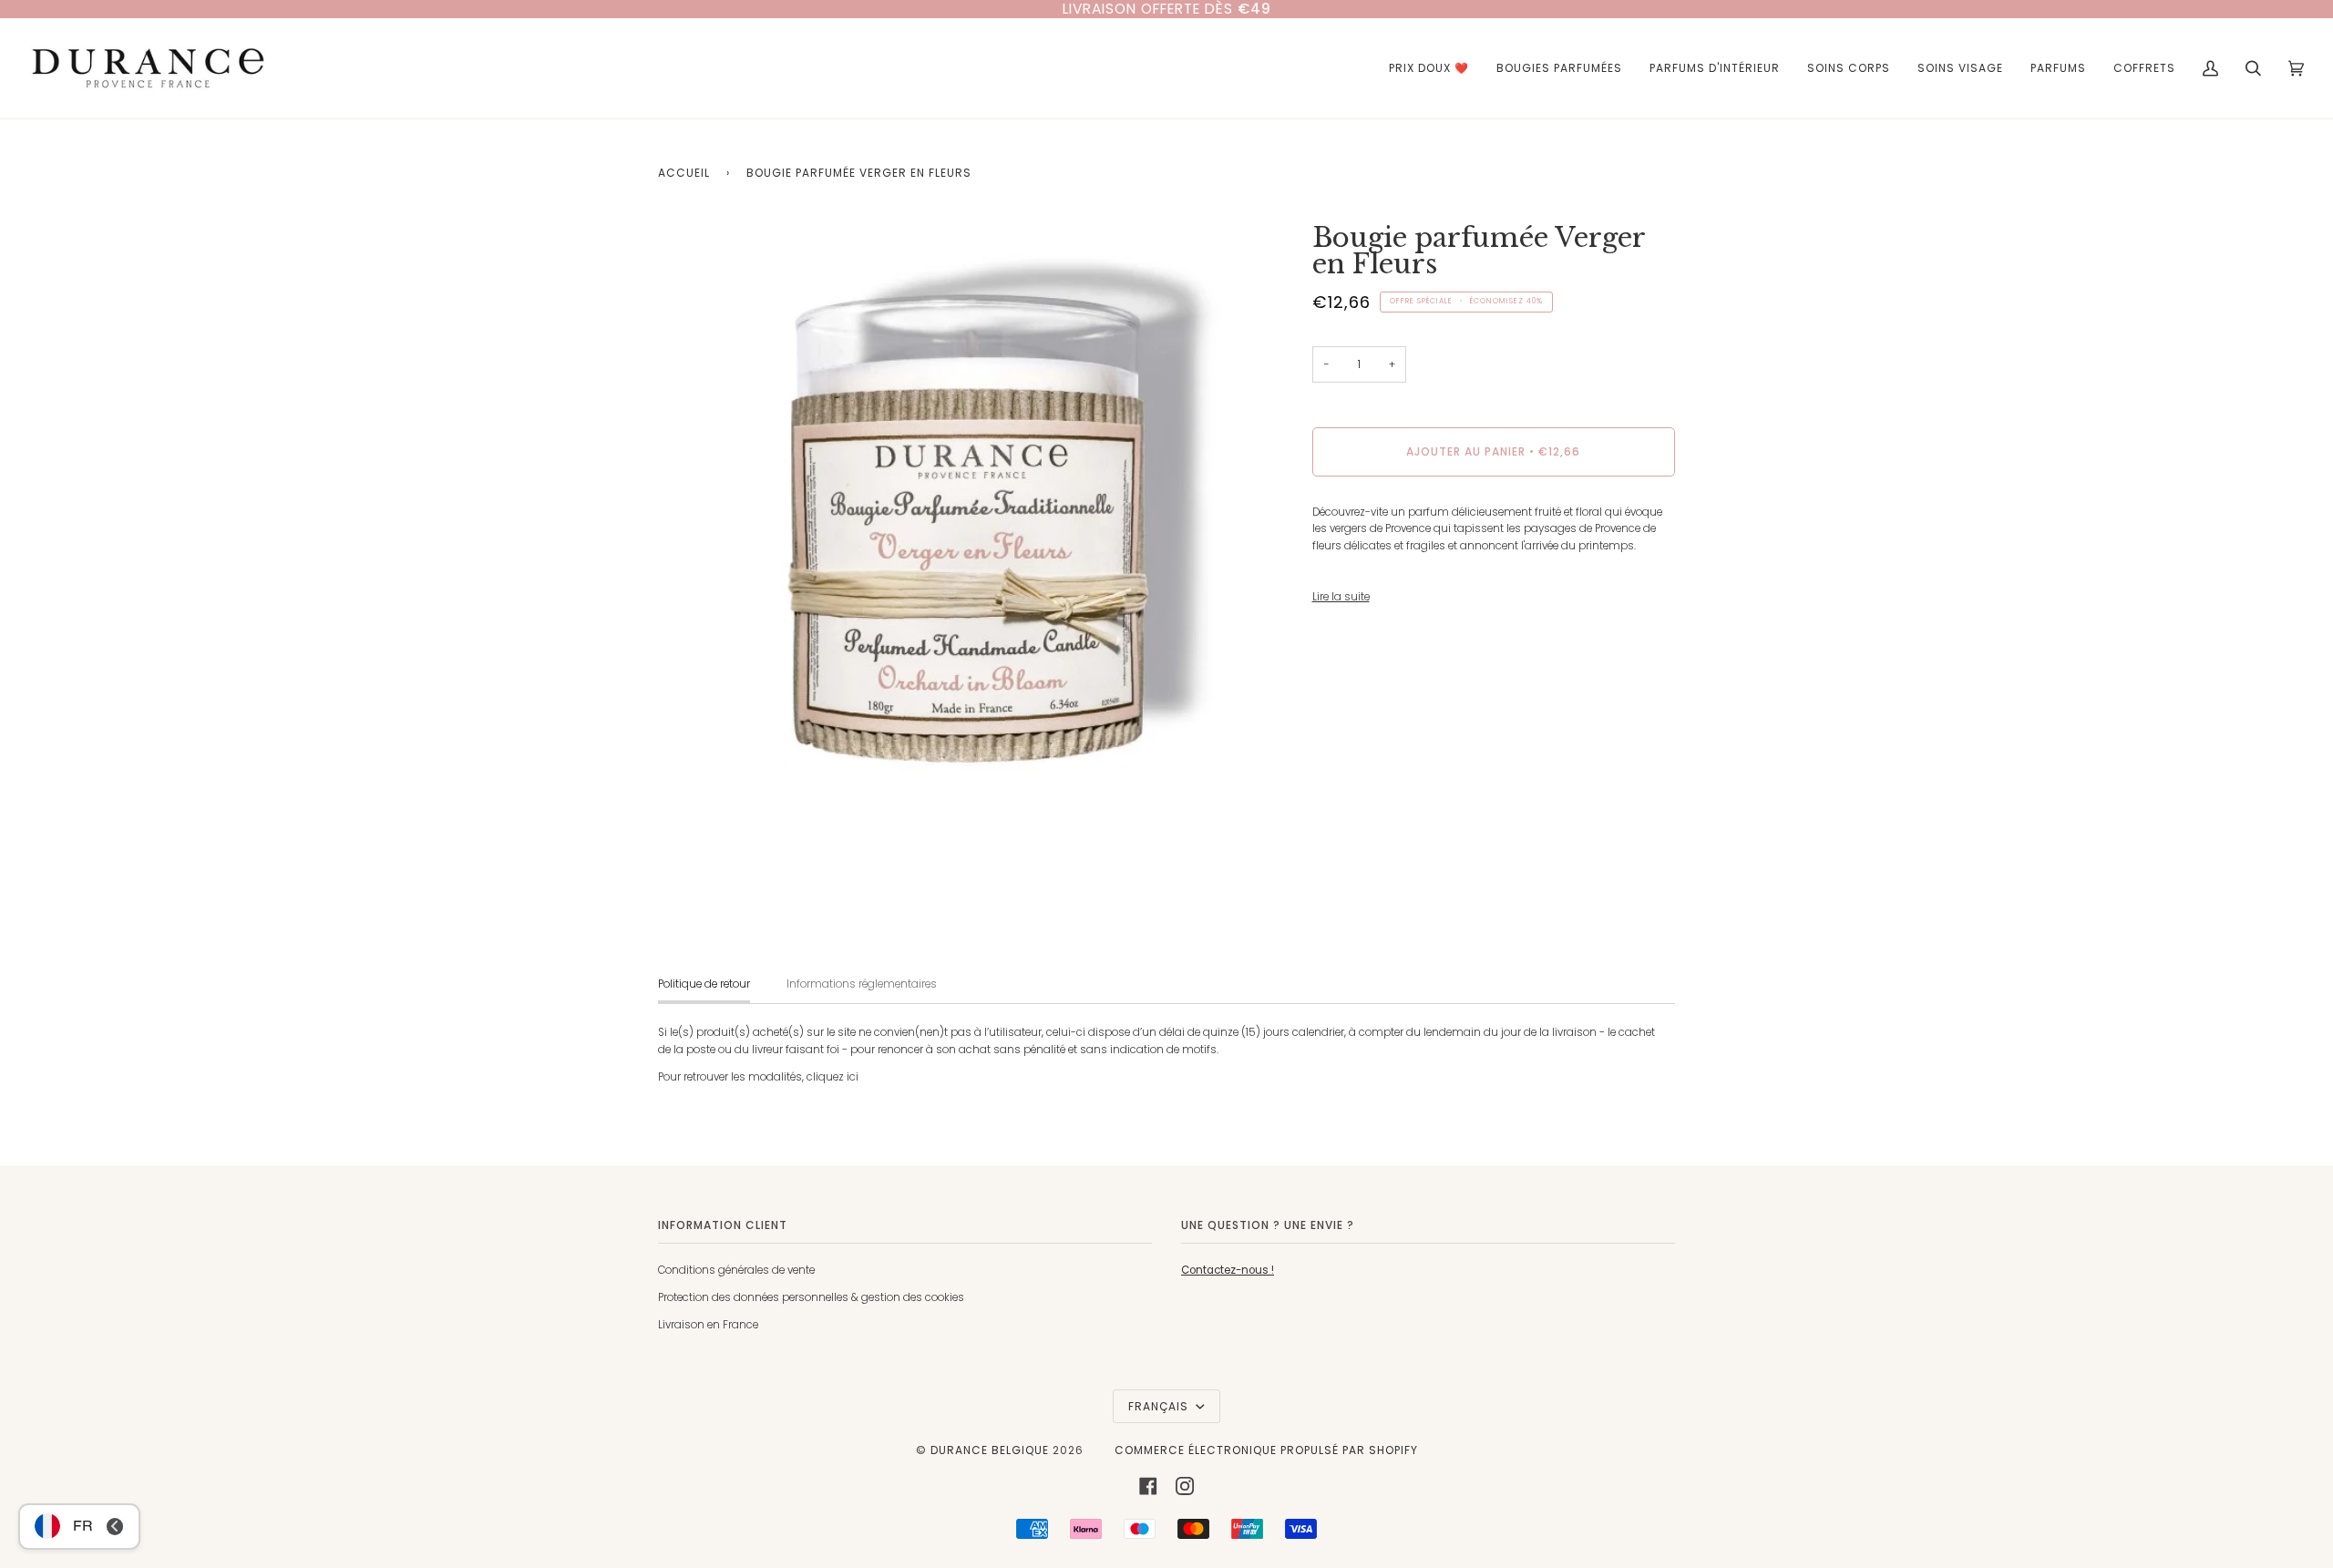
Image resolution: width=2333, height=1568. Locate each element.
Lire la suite (1341, 597)
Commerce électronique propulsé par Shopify (1266, 1450)
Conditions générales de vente (736, 1270)
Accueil (684, 173)
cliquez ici (832, 1077)
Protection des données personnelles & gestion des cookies (811, 1297)
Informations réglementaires (862, 984)
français (1160, 1406)
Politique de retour (704, 984)
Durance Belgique (990, 1450)
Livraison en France (708, 1325)
